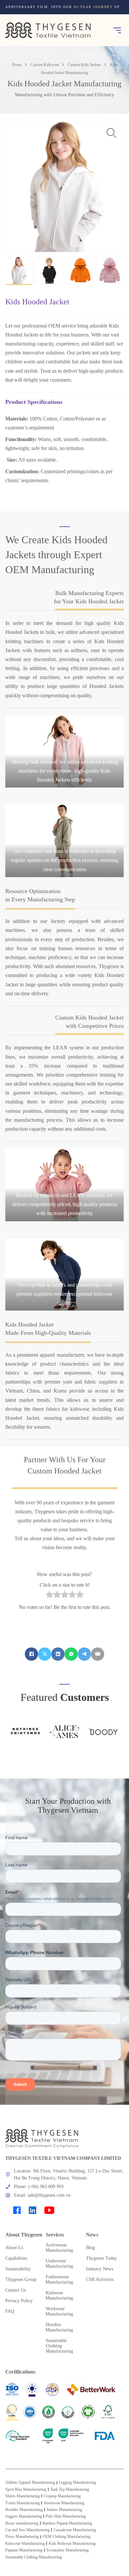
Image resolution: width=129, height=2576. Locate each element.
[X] (45, 1654)
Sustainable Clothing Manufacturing (34, 2557)
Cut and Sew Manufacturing (27, 2530)
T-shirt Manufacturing (22, 2503)
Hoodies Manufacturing (24, 2510)
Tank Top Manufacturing (70, 2489)
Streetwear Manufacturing (64, 2503)
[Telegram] (84, 1654)
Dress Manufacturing (22, 2537)
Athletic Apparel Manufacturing (30, 2482)
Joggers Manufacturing (23, 2516)
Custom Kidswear (45, 65)
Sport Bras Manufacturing (26, 2489)
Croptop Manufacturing (62, 2496)
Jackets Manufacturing (64, 2510)
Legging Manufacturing (77, 2482)
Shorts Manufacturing (22, 2496)
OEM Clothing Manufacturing (66, 2537)
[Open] (117, 30)
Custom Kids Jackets (84, 65)
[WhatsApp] (71, 1654)
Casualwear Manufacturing (75, 2530)
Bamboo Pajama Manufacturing (67, 2523)
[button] (19, 271)
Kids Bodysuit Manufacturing (72, 2543)
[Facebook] (31, 1654)
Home (17, 65)
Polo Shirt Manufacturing (66, 2516)
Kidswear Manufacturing (25, 2543)
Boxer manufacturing (22, 2523)
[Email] (98, 1654)
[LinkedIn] (58, 1654)
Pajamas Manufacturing (24, 2550)
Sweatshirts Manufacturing (67, 2550)
